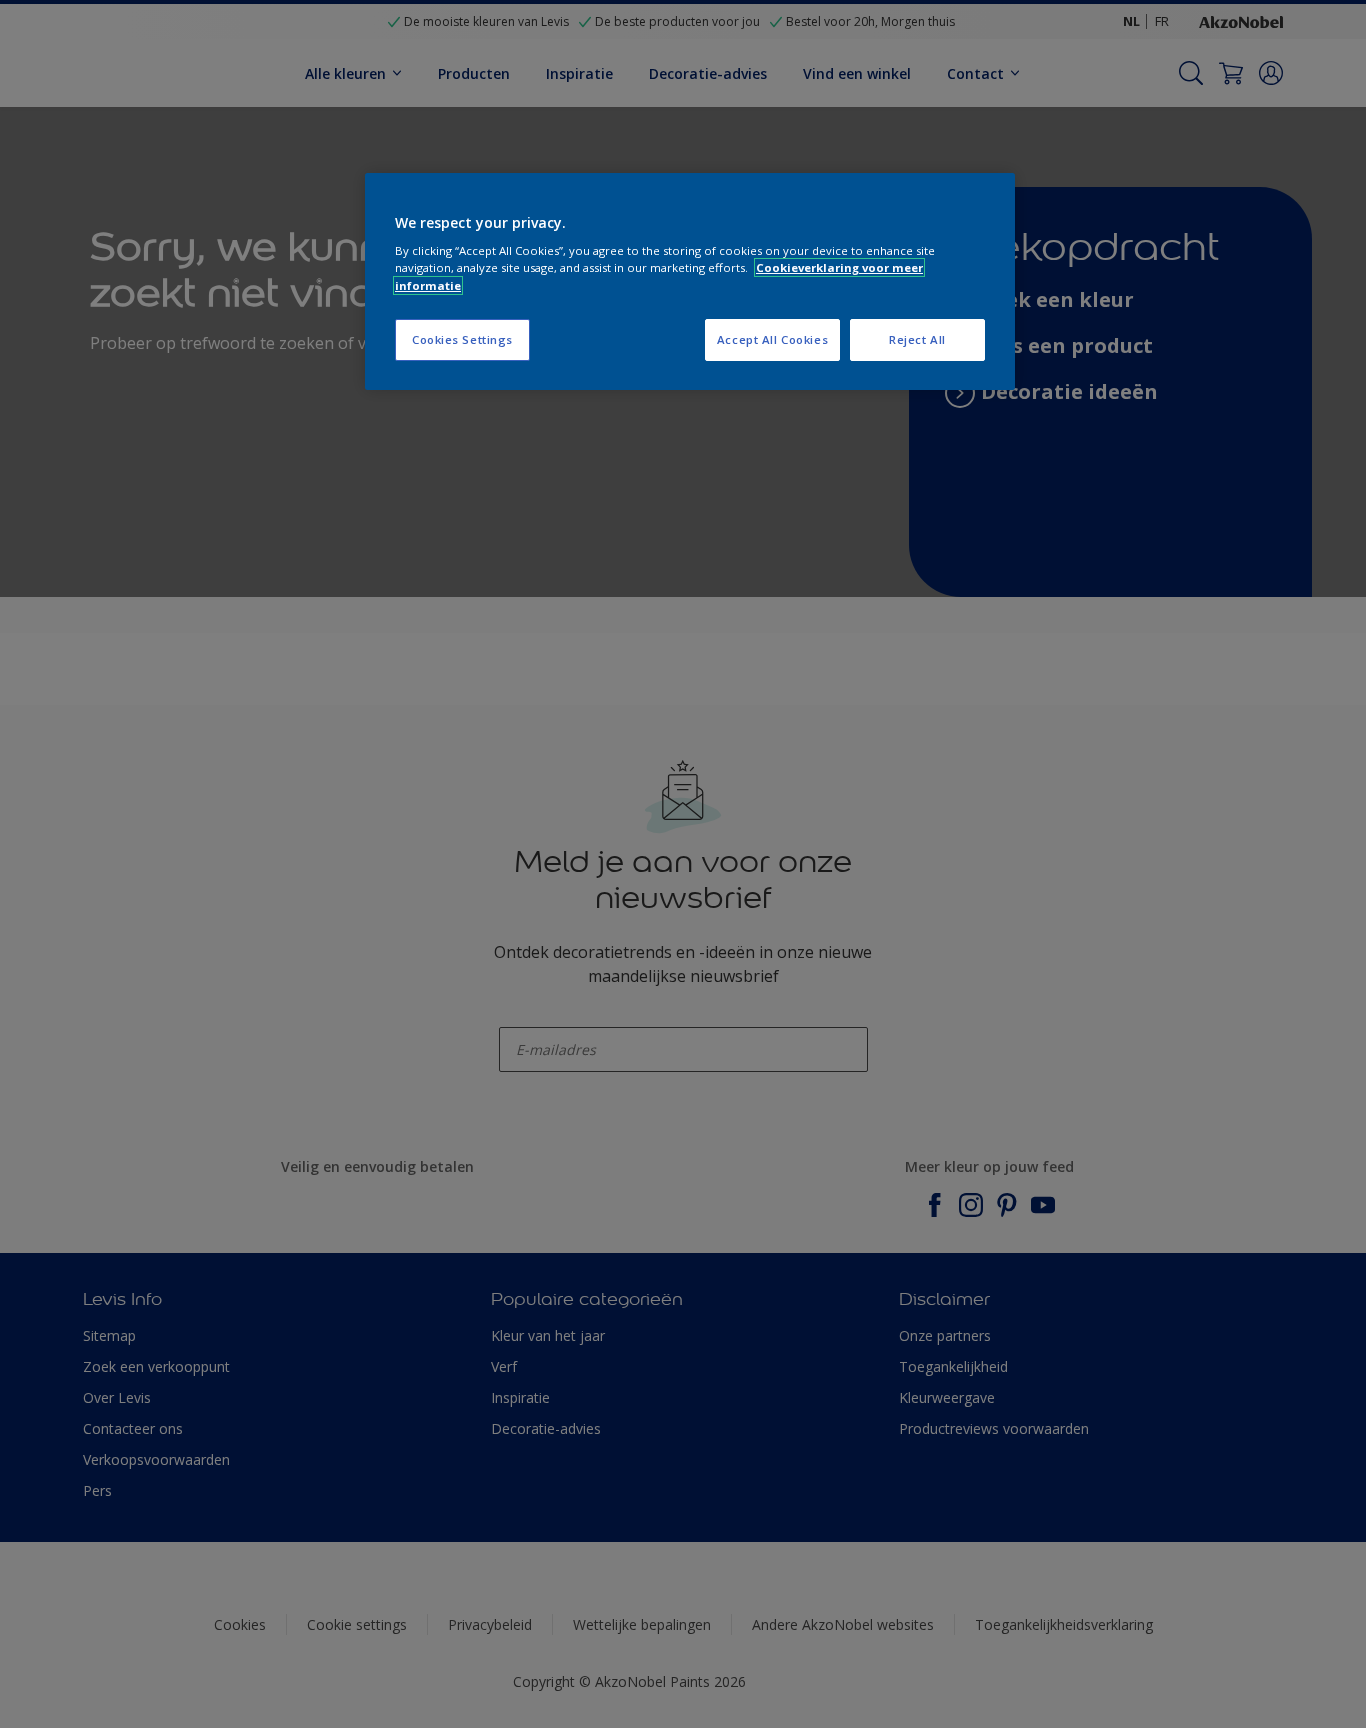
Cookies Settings (462, 339)
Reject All (917, 339)
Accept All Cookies (772, 339)
